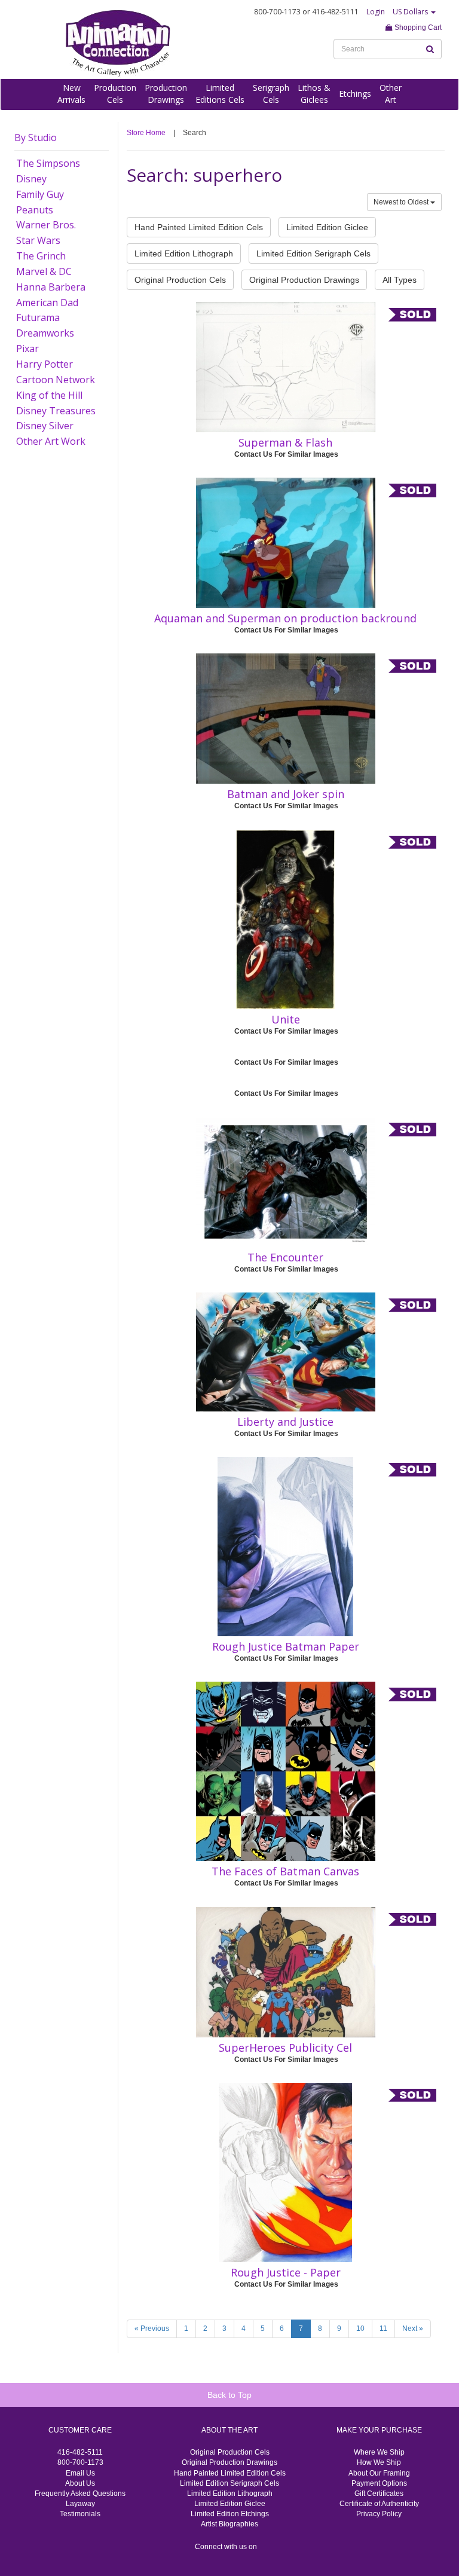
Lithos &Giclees (314, 94)
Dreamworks (45, 333)
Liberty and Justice (285, 1422)
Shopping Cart (417, 27)
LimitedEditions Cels (220, 94)
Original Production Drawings (304, 280)
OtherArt (391, 94)
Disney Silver (45, 426)
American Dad (47, 302)
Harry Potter (45, 364)
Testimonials (80, 2514)
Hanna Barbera (51, 287)
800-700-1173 (80, 2462)
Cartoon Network (56, 380)
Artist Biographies (229, 2524)
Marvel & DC (44, 271)
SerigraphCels (271, 94)
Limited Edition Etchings (230, 2514)
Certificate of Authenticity (379, 2504)
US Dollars (411, 12)
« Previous (152, 2329)
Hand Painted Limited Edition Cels (199, 227)
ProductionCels (115, 94)
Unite (286, 1019)
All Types (400, 280)
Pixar (27, 349)
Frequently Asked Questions (80, 2494)
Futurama (38, 317)
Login (376, 12)
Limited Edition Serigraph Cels (313, 253)
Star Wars (38, 240)
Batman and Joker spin (286, 794)
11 (383, 2329)
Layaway (80, 2504)
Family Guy (40, 194)
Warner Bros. (46, 225)
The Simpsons (48, 163)
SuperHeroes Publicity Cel (285, 2048)
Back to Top (229, 2395)
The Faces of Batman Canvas (285, 1871)
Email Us (80, 2473)
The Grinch (41, 256)
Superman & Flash (285, 442)
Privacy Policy (379, 2514)
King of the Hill (49, 395)
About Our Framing (379, 2473)
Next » (413, 2329)
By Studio (36, 137)
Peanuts (35, 210)
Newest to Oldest (402, 202)
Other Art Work (51, 441)
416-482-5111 (80, 2452)
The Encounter (285, 1257)
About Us (80, 2483)
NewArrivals (71, 94)
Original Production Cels (180, 280)
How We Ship (379, 2462)
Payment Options (379, 2483)
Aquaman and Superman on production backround (285, 618)
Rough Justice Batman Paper (286, 1646)
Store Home (146, 133)
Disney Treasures (56, 411)
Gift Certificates (379, 2494)
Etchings (355, 94)
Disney (31, 179)
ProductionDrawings (166, 94)
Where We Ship (379, 2452)
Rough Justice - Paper (286, 2272)
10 (360, 2329)
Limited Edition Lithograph (184, 253)
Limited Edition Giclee (327, 227)
